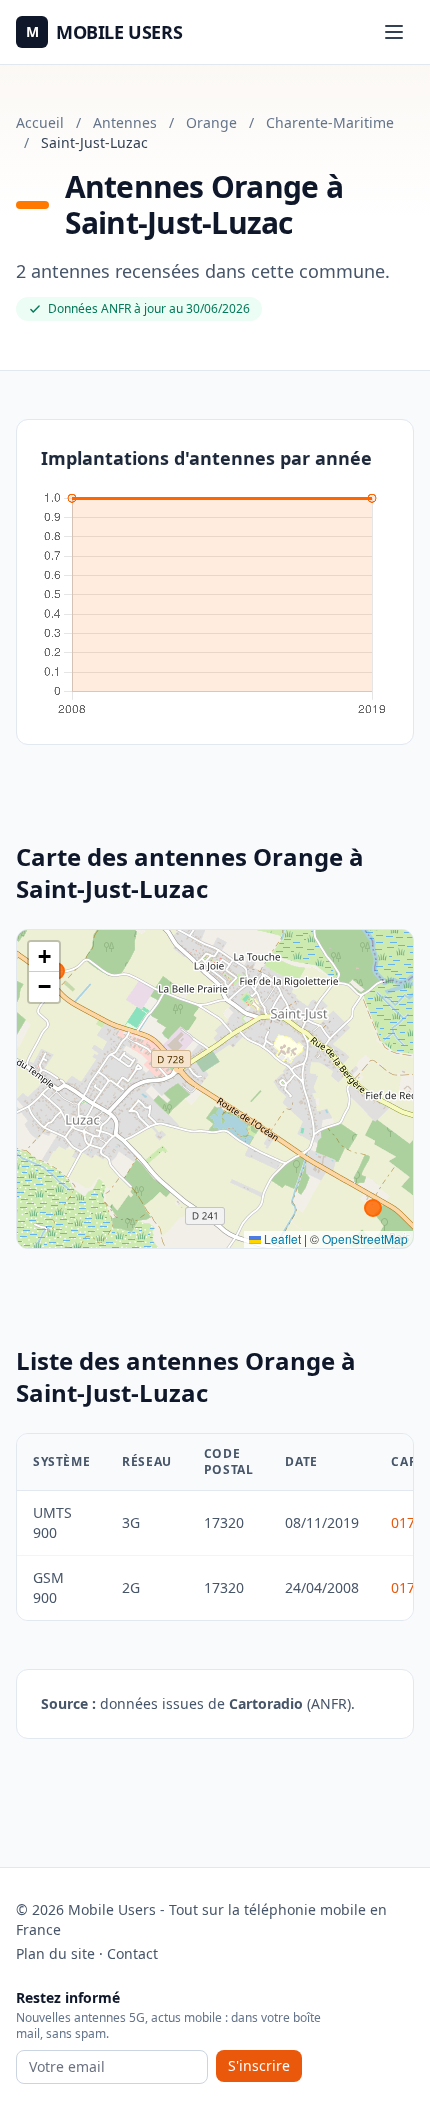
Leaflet (281, 1238)
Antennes (125, 122)
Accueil (40, 122)
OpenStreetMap (365, 1238)
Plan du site (55, 1953)
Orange (211, 122)
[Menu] (394, 32)
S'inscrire (259, 2065)
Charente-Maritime (330, 122)
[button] (44, 957)
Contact (132, 1953)
